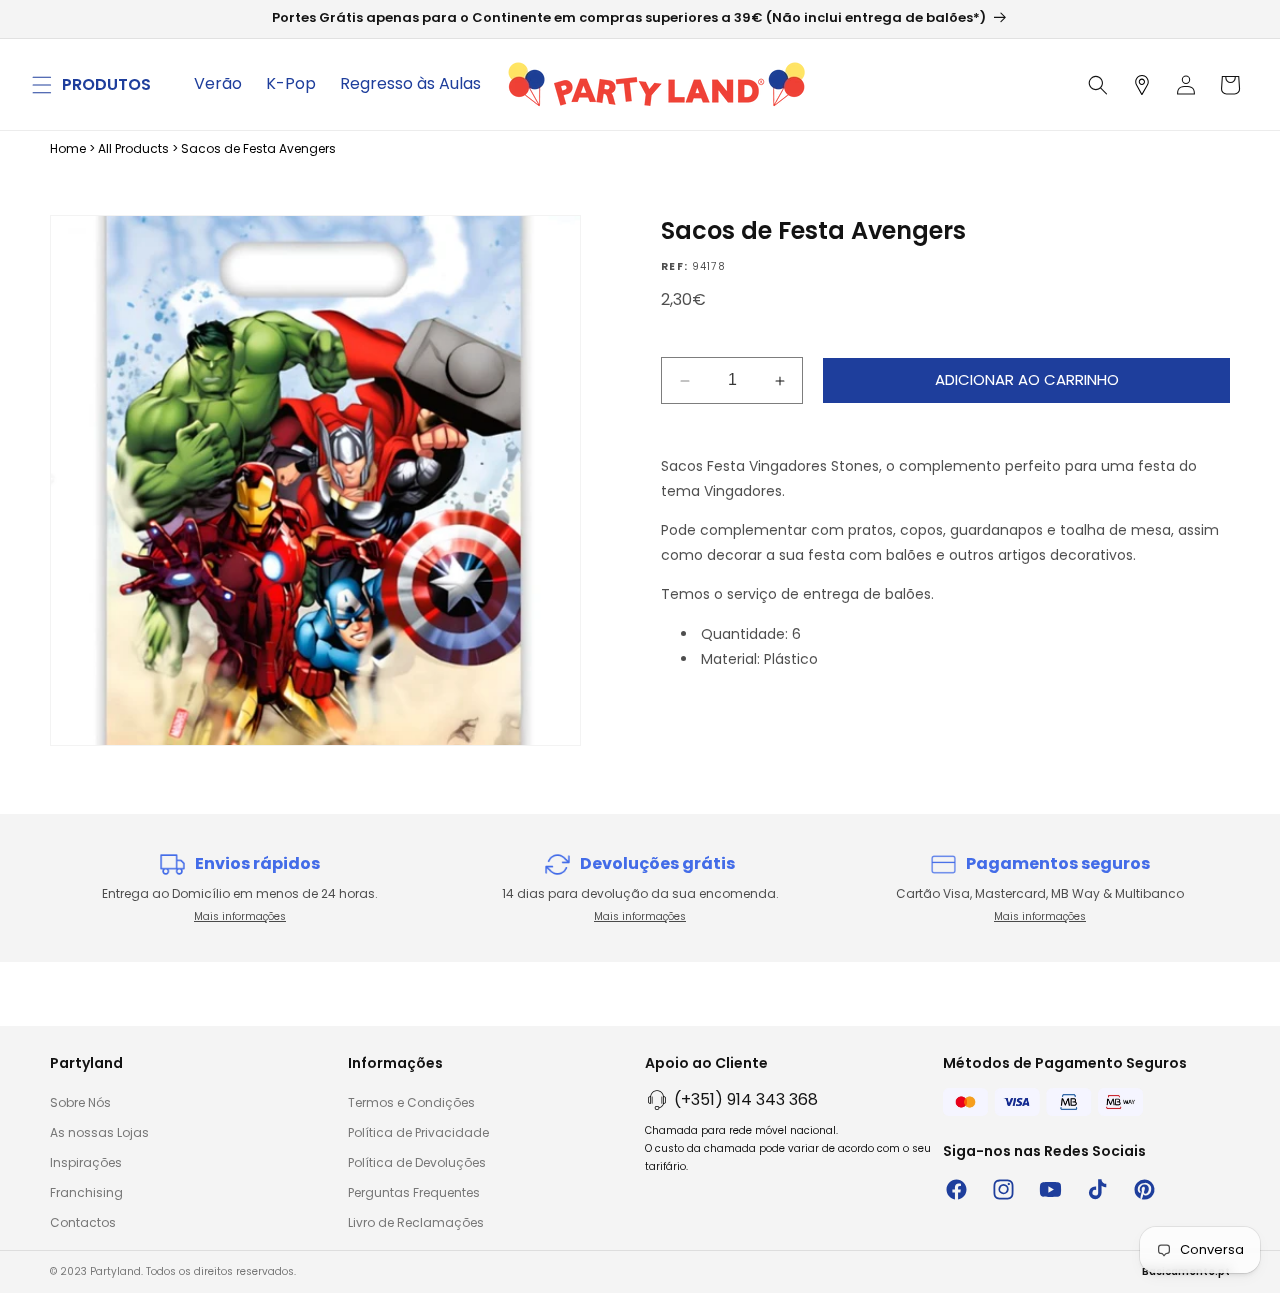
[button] (42, 85)
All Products (133, 148)
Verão (218, 83)
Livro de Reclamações (416, 1222)
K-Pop (291, 83)
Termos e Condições (411, 1102)
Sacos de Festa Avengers (258, 148)
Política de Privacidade (418, 1132)
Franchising (86, 1192)
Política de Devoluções (417, 1162)
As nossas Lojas (99, 1132)
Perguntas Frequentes (414, 1192)
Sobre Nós (80, 1102)
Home (68, 148)
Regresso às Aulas (410, 83)
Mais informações (240, 916)
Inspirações (86, 1162)
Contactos (83, 1222)
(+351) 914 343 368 (746, 1099)
